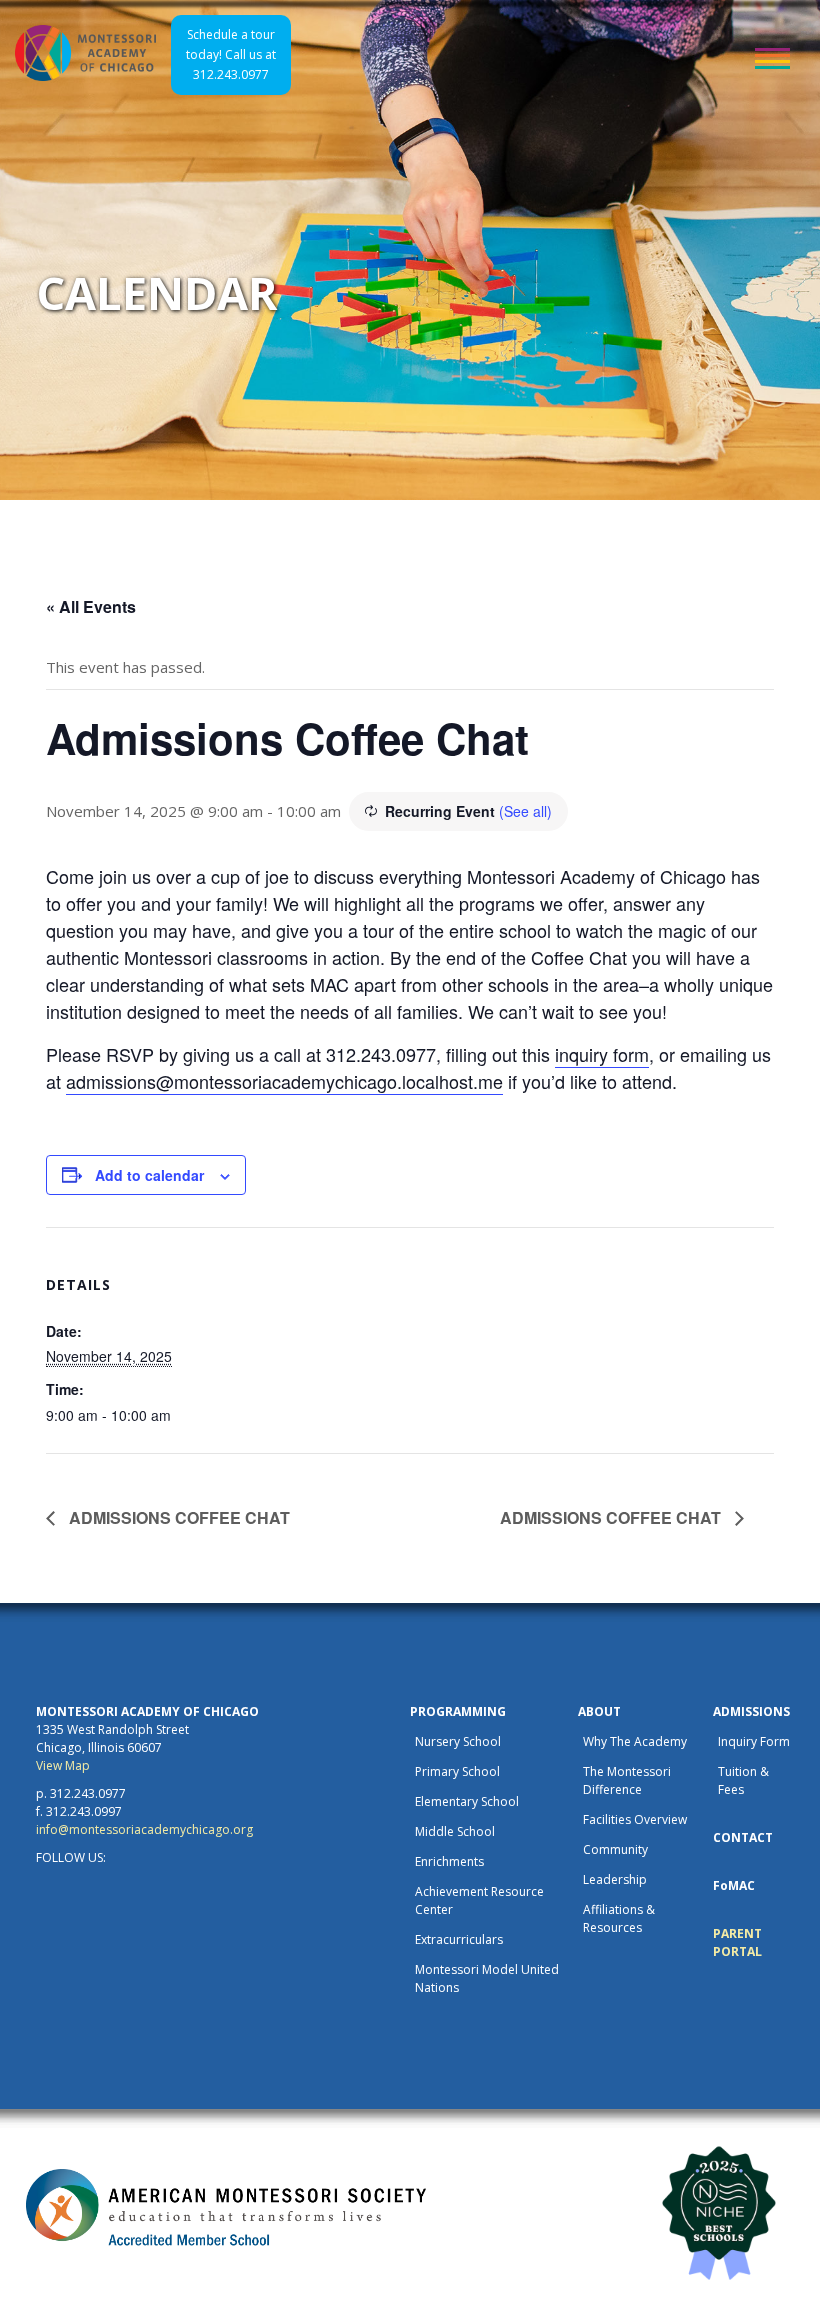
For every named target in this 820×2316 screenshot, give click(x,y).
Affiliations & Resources (619, 1918)
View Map (63, 1765)
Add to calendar (149, 1175)
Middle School (455, 1831)
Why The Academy (635, 1741)
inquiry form (602, 1054)
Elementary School (467, 1801)
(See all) (525, 811)
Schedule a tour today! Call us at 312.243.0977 (231, 54)
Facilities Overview (635, 1819)
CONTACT (743, 1837)
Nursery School (458, 1741)
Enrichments (449, 1861)
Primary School (457, 1771)
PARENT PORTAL (737, 1942)
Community (615, 1849)
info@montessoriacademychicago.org (144, 1829)
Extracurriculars (459, 1939)
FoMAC (734, 1885)
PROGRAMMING (458, 1711)
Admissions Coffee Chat (177, 1517)
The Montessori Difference (627, 1780)
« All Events (91, 606)
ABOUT (599, 1711)
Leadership (615, 1879)
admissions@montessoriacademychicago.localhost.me (284, 1081)
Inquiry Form (754, 1741)
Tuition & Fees (743, 1780)
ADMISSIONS (751, 1711)
